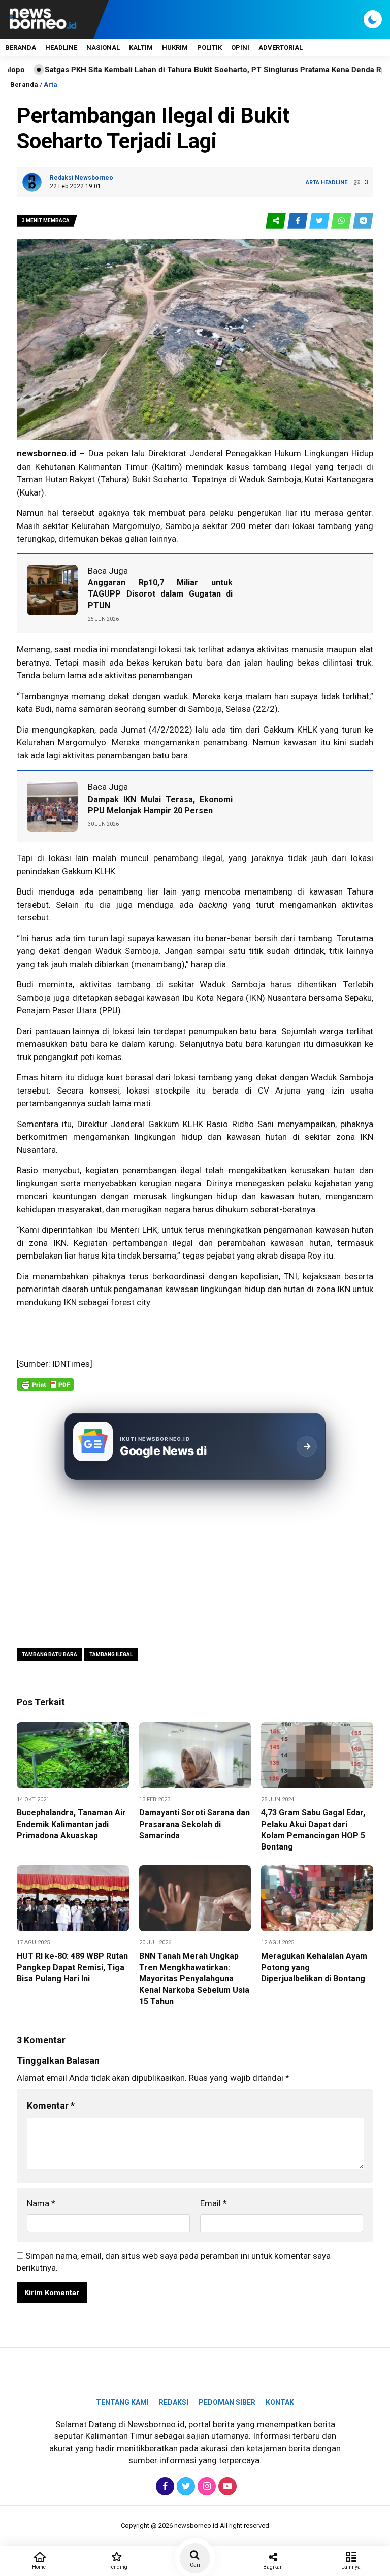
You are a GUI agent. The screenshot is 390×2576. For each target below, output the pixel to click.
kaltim (141, 47)
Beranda (21, 47)
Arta (51, 85)
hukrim (175, 47)
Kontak (280, 2402)
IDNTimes (71, 1364)
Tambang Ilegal (111, 1654)
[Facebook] (164, 2486)
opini (240, 47)
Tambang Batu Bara (50, 1654)
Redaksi (174, 2402)
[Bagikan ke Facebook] (298, 221)
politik (209, 47)
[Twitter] (185, 2486)
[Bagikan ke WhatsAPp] (342, 221)
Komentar (51, 2106)
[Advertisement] (195, 1563)
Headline (61, 47)
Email (214, 2203)
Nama (41, 2203)
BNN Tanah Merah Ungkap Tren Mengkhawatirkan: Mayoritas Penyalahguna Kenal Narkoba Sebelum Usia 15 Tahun (194, 1979)
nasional (103, 47)
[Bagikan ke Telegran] (363, 221)
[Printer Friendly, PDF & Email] (45, 1390)
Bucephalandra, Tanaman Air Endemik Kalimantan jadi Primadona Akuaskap (71, 1824)
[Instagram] (205, 2486)
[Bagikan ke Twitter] (320, 221)
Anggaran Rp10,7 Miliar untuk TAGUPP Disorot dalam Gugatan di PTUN (160, 594)
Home (39, 2567)
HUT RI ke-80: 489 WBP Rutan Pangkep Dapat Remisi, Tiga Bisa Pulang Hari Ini (72, 1967)
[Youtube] (226, 2486)
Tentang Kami (122, 2402)
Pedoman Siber (227, 2402)
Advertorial (281, 47)
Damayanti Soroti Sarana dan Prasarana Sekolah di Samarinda (194, 1824)
